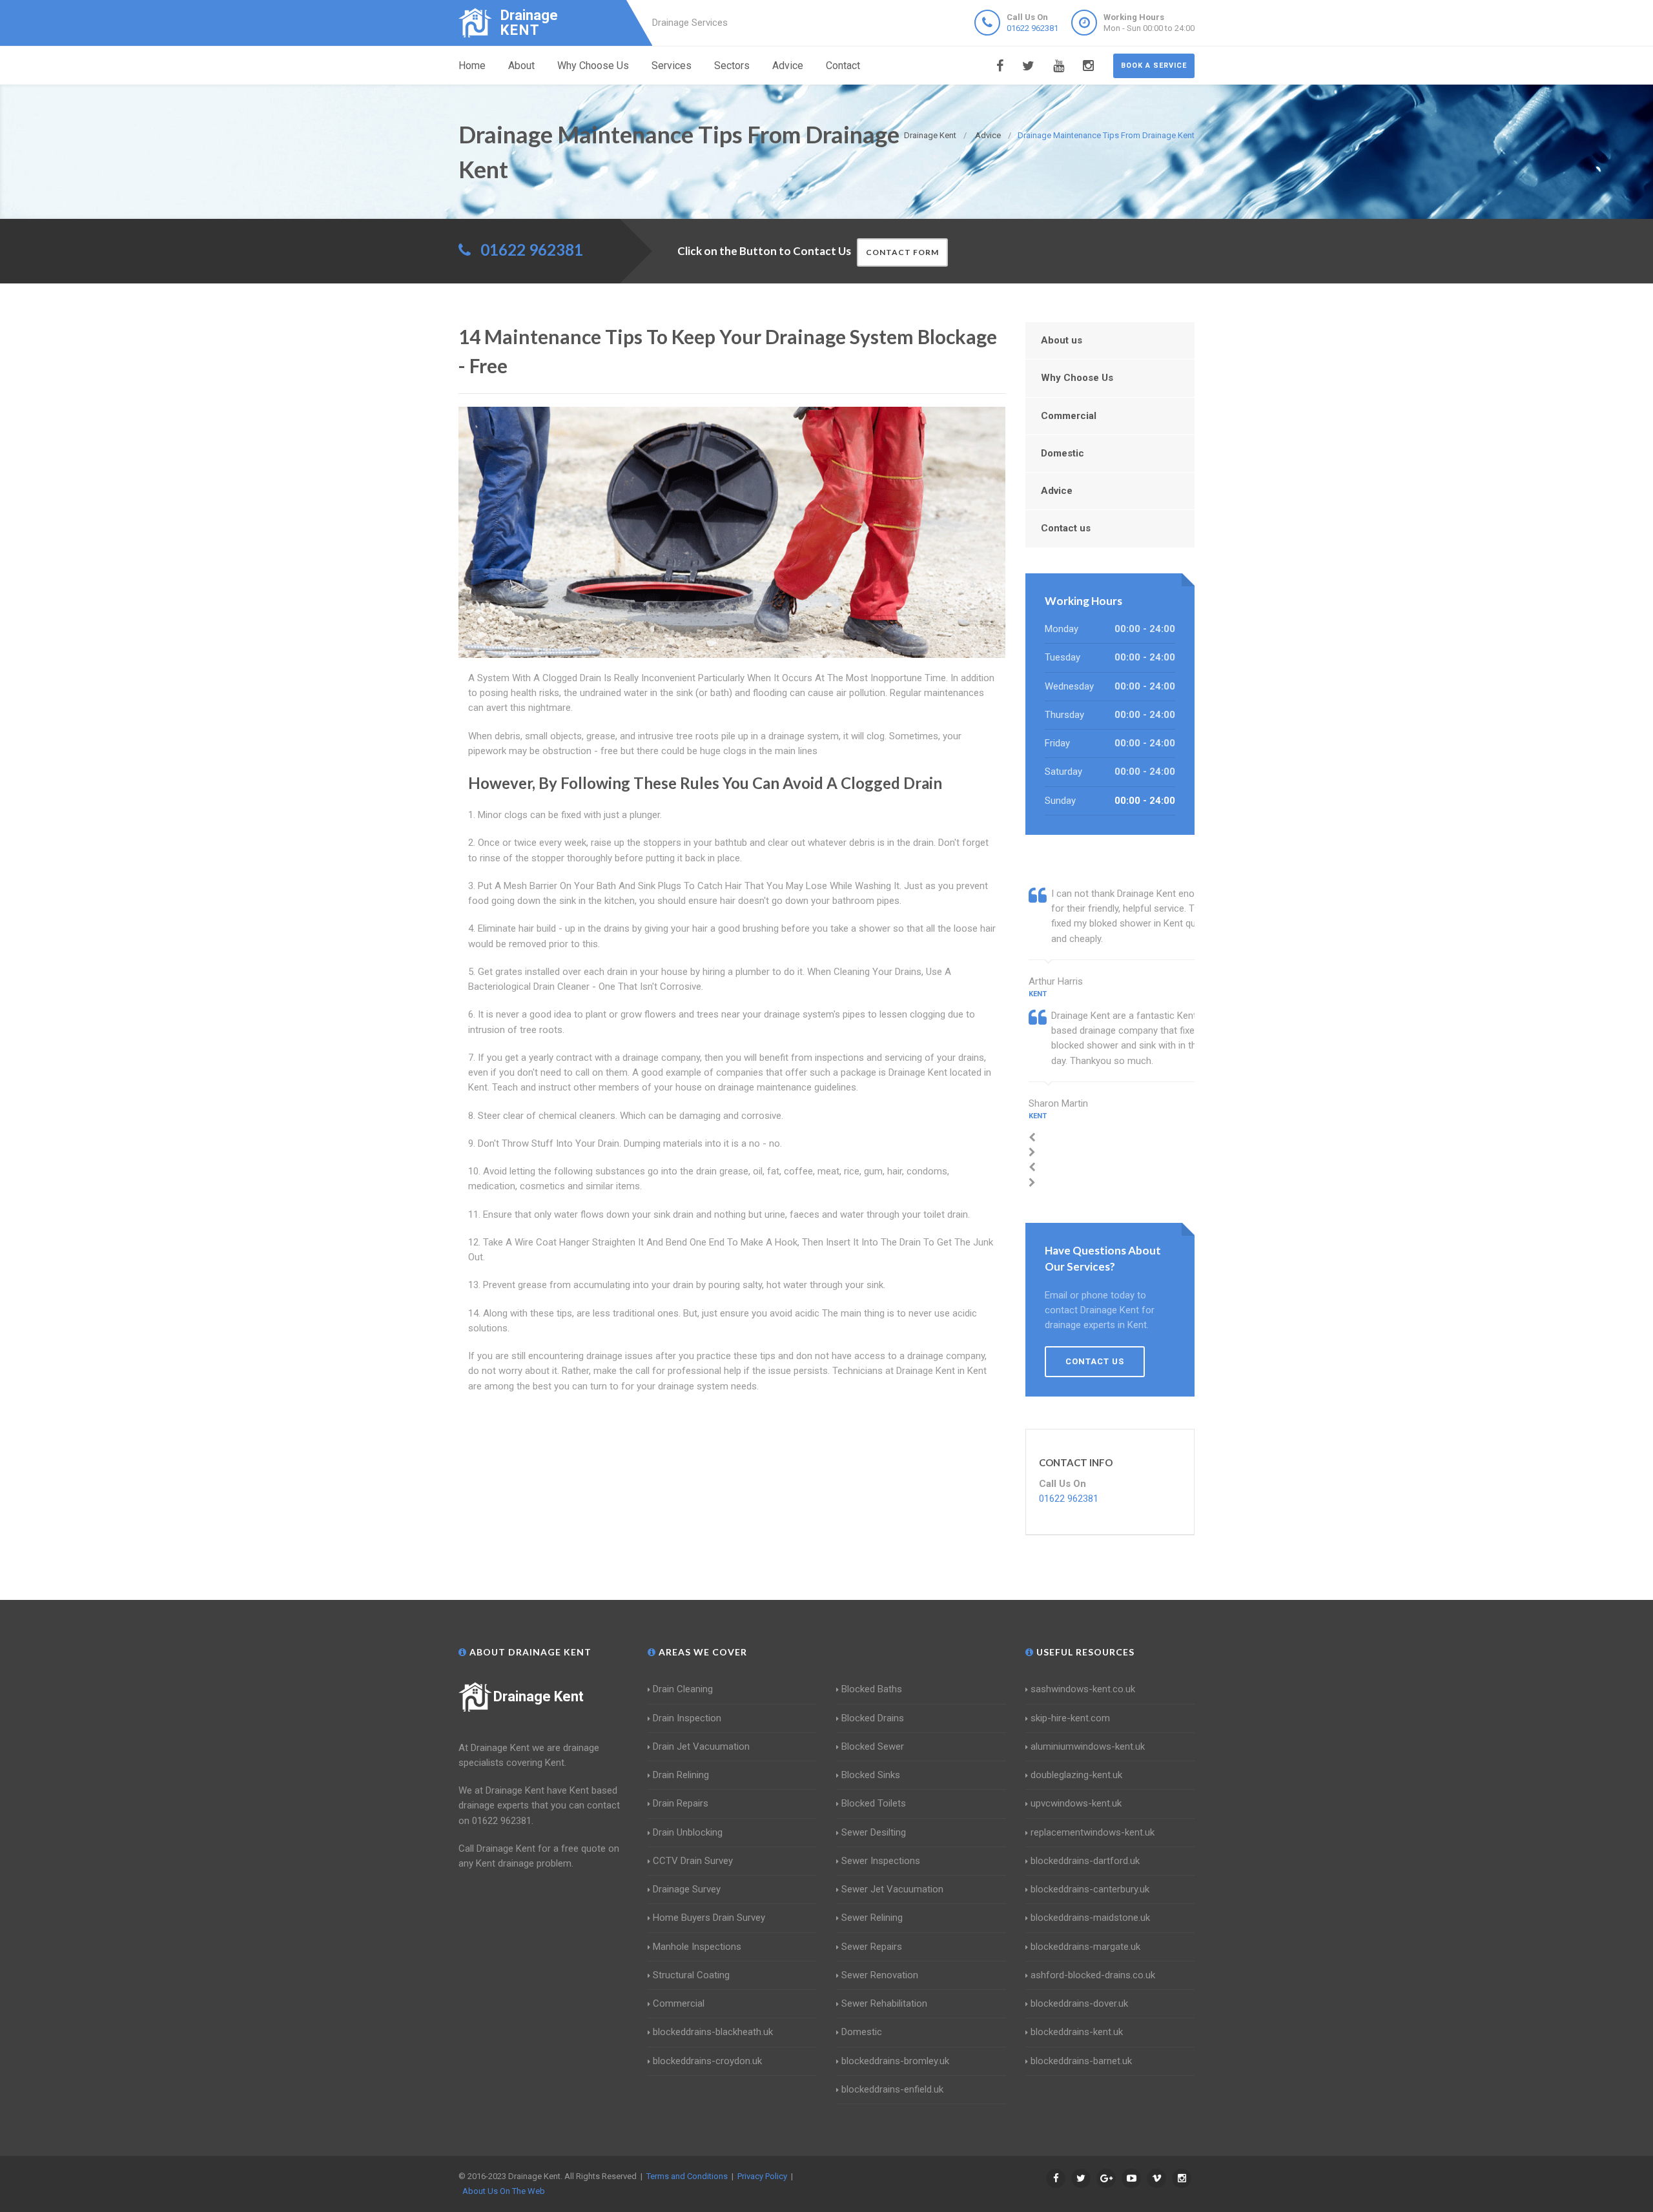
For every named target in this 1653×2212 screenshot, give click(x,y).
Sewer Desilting (874, 1832)
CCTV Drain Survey (693, 1861)
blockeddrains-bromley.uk (895, 2061)
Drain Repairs (681, 1803)
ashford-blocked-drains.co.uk (1093, 1975)
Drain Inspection (687, 1718)
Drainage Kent (539, 1696)
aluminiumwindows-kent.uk (1088, 1746)
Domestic (1063, 453)
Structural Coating (691, 1975)
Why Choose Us (593, 66)
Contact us (1066, 528)
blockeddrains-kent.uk (1077, 2032)
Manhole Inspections (697, 1947)
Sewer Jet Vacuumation (892, 1889)
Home (472, 66)
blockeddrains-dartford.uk (1085, 1861)
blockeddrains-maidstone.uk (1090, 1918)
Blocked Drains (873, 1718)
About (521, 66)
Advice (788, 66)
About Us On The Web (504, 2191)
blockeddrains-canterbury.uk (1090, 1889)
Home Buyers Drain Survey (709, 1918)
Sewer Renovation (880, 1975)
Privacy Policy (762, 2176)
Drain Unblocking (688, 1832)
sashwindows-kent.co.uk (1083, 1689)
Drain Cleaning (683, 1689)
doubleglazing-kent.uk (1076, 1775)
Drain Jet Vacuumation (701, 1746)
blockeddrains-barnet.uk (1081, 2061)
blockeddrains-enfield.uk (892, 2089)
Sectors (732, 66)
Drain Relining (681, 1775)
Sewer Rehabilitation (884, 2003)
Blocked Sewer (873, 1746)
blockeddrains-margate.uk (1085, 1947)
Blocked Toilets (874, 1803)
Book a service (1154, 66)
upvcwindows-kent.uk (1076, 1803)
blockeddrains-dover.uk (1079, 2003)
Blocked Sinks (871, 1775)
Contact (843, 66)
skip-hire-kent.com (1070, 1718)
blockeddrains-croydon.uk (707, 2061)
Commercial (1069, 416)
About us (1062, 340)
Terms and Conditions (687, 2176)
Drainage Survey (687, 1889)
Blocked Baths (872, 1689)
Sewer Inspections (881, 1861)
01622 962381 (1032, 28)
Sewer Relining (872, 1918)
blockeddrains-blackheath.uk (713, 2032)
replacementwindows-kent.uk (1093, 1832)
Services (672, 66)
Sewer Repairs (872, 1947)
